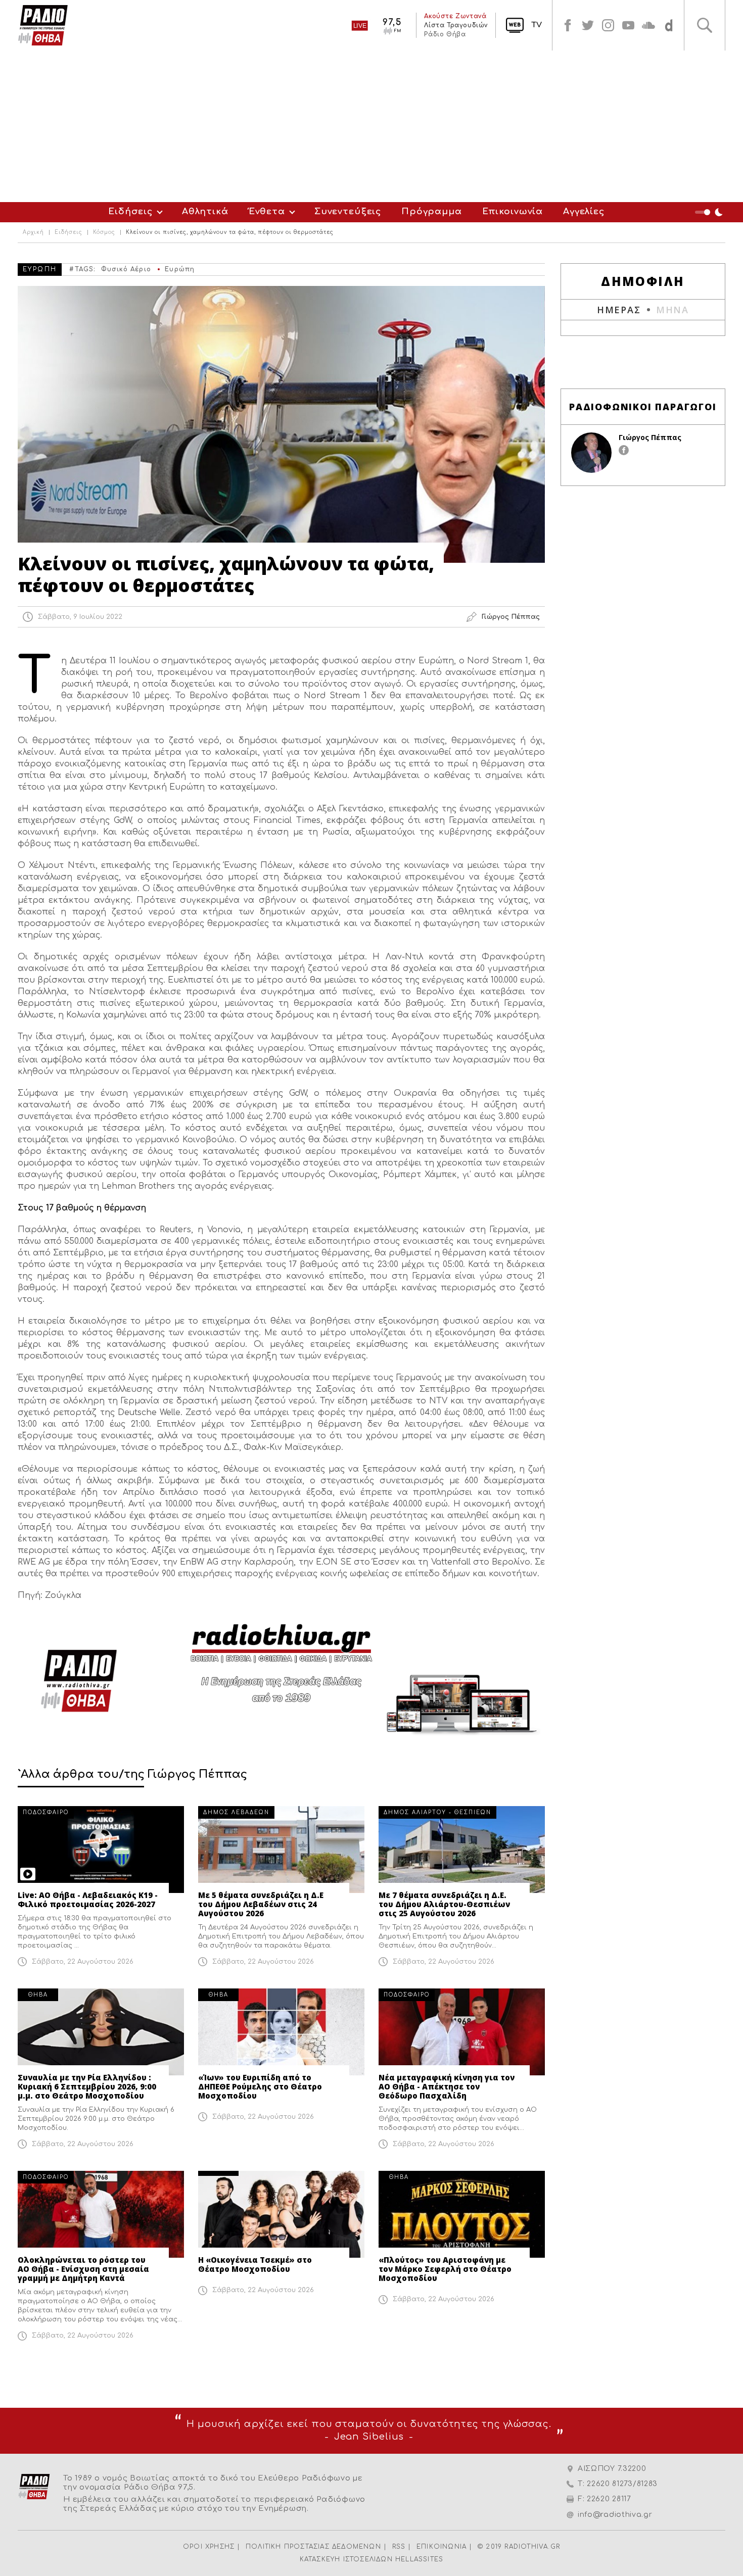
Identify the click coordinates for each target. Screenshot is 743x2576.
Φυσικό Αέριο (126, 269)
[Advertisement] (371, 126)
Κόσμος (104, 232)
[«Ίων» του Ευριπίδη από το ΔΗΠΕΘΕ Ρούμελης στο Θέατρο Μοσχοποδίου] (281, 2032)
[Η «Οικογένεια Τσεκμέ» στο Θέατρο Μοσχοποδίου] (281, 2214)
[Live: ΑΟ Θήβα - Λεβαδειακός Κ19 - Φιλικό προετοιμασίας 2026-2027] (101, 1850)
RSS (399, 2547)
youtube (628, 25)
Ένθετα (267, 211)
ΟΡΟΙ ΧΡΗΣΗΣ (209, 2547)
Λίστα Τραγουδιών (456, 25)
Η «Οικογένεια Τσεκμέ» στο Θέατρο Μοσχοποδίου (255, 2264)
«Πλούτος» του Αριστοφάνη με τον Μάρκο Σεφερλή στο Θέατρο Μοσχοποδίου (445, 2269)
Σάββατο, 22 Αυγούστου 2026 (83, 1962)
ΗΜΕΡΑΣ (619, 310)
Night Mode (710, 212)
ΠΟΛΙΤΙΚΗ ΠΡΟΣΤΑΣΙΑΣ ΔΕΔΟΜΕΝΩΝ (313, 2547)
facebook (568, 25)
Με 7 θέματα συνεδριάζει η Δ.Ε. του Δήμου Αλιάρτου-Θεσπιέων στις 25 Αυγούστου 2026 (444, 1904)
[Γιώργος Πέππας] (591, 453)
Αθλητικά (205, 211)
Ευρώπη (180, 269)
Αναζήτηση (705, 25)
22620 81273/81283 (622, 2484)
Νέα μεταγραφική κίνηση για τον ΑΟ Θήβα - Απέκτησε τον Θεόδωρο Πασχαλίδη (447, 2086)
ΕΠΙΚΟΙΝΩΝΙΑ (442, 2547)
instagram (608, 25)
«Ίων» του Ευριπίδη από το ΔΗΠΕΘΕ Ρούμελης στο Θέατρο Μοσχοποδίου (260, 2086)
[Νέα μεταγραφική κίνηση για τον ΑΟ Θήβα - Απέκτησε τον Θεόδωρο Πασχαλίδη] (462, 2032)
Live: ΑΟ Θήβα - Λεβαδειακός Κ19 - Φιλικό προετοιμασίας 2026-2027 (88, 1900)
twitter (588, 25)
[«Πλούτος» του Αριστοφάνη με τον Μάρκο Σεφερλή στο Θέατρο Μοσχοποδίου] (462, 2214)
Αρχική (33, 232)
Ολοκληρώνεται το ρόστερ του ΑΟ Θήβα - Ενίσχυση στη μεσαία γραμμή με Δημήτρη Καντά (83, 2269)
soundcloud (648, 25)
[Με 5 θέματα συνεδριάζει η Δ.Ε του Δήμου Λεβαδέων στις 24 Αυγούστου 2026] (281, 1850)
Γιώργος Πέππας (650, 437)
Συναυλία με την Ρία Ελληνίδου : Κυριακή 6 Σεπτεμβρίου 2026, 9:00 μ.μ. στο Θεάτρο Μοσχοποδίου (87, 2086)
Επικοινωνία (513, 211)
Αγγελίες (584, 211)
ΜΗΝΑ (672, 310)
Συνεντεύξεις (348, 211)
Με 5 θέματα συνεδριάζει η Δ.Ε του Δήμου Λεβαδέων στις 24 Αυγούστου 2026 (261, 1904)
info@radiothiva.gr (615, 2515)
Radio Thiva (43, 25)
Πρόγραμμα (432, 211)
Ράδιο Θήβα (445, 34)
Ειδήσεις (130, 211)
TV (537, 25)
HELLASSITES (419, 2559)
